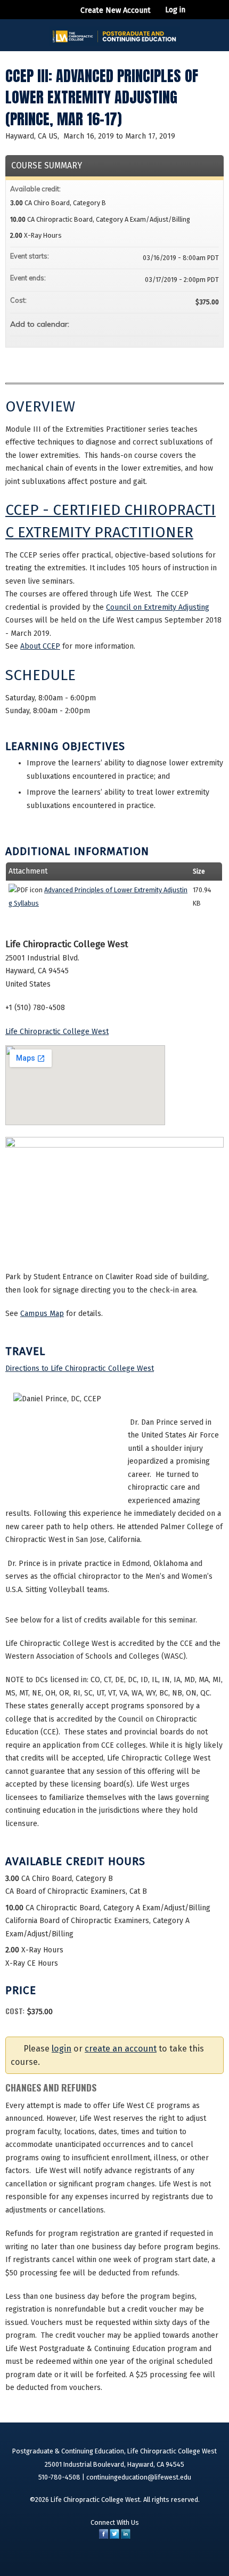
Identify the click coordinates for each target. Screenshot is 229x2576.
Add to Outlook (210, 323)
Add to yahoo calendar (183, 323)
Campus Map (42, 1314)
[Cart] (198, 15)
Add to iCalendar (197, 322)
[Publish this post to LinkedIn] (126, 2536)
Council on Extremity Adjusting (158, 607)
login (62, 2049)
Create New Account (116, 10)
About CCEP (40, 646)
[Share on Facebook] (104, 2536)
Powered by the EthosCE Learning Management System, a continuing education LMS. (182, 2564)
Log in (175, 10)
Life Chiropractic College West (57, 1032)
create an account (121, 2049)
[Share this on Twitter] (114, 2536)
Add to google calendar (169, 323)
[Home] (114, 33)
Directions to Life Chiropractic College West (80, 1368)
